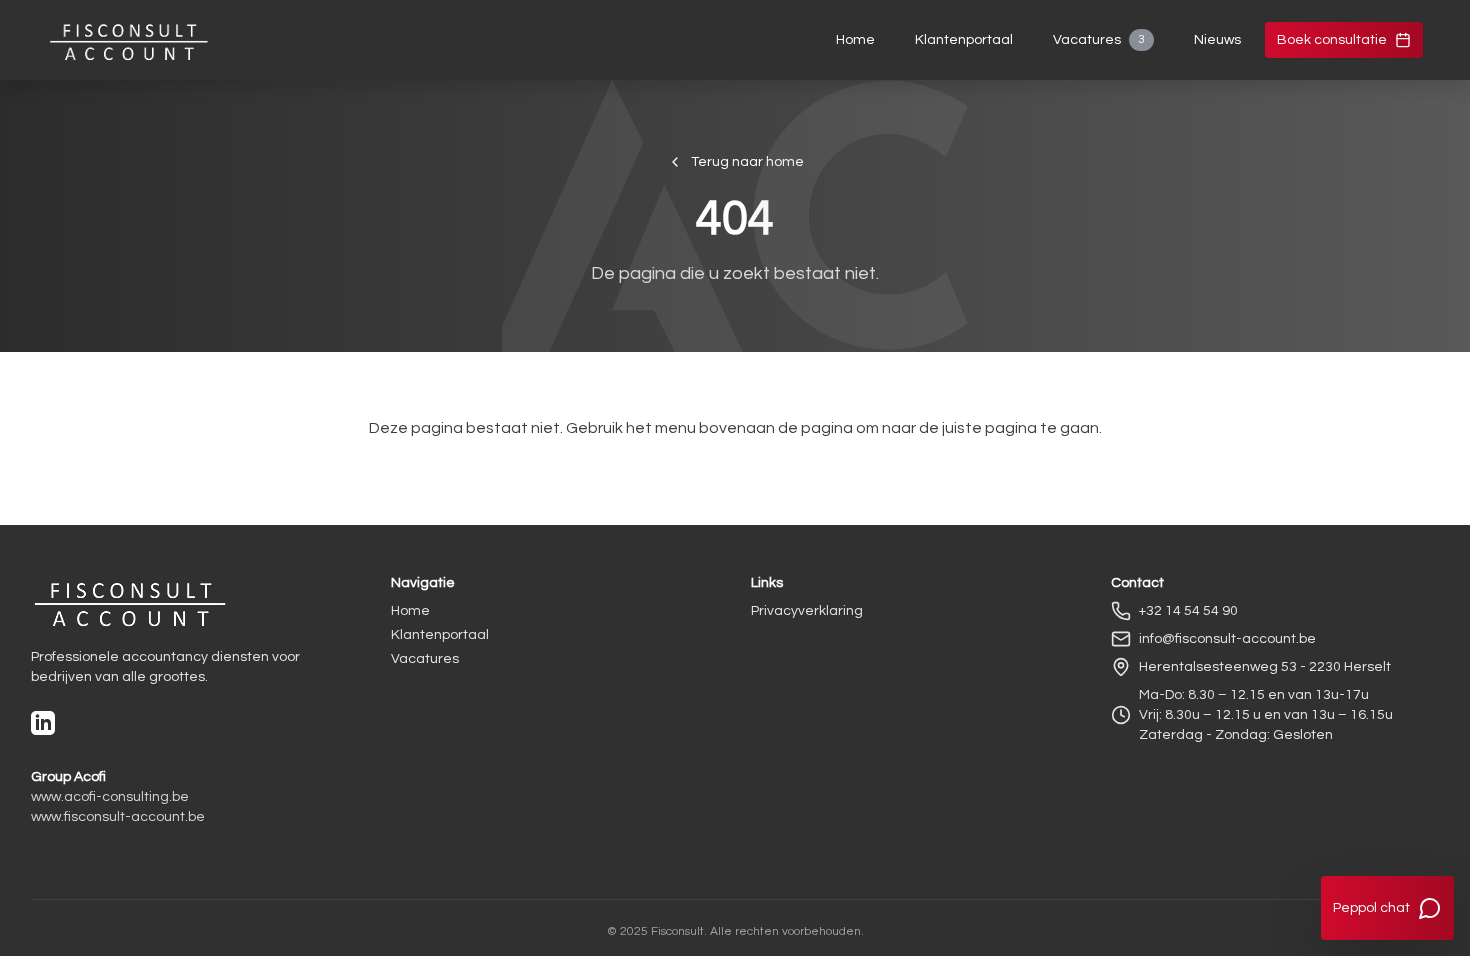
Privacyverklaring (807, 611)
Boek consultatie (1332, 40)
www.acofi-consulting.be (110, 797)
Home (855, 40)
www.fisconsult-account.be (118, 817)
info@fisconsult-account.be (1227, 639)
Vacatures (1099, 40)
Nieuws (1217, 40)
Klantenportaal (964, 40)
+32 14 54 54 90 (1188, 611)
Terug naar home (747, 162)
